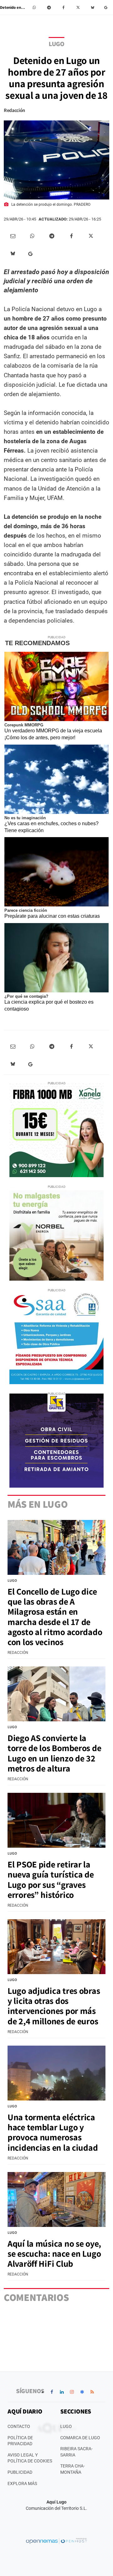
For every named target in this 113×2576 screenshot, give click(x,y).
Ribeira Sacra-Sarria (76, 2452)
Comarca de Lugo (80, 2438)
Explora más (22, 2483)
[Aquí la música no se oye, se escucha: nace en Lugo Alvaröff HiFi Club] (56, 2200)
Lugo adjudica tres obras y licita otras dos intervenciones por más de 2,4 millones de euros (54, 2006)
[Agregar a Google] (107, 8)
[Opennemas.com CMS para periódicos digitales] (56, 2541)
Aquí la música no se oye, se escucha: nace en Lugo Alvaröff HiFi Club (54, 2253)
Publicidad (20, 2472)
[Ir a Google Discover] (82, 2392)
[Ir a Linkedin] (62, 2392)
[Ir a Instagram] (72, 2392)
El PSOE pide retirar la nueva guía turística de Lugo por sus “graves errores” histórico (51, 1879)
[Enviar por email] (13, 236)
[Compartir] (35, 8)
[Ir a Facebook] (52, 2392)
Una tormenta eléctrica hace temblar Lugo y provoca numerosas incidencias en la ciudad (53, 2132)
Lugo (56, 44)
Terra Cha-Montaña (73, 2469)
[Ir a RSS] (92, 2392)
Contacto (19, 2426)
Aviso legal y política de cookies (30, 2458)
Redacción (14, 110)
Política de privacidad (20, 2441)
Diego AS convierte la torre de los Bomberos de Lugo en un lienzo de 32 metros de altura (54, 1753)
